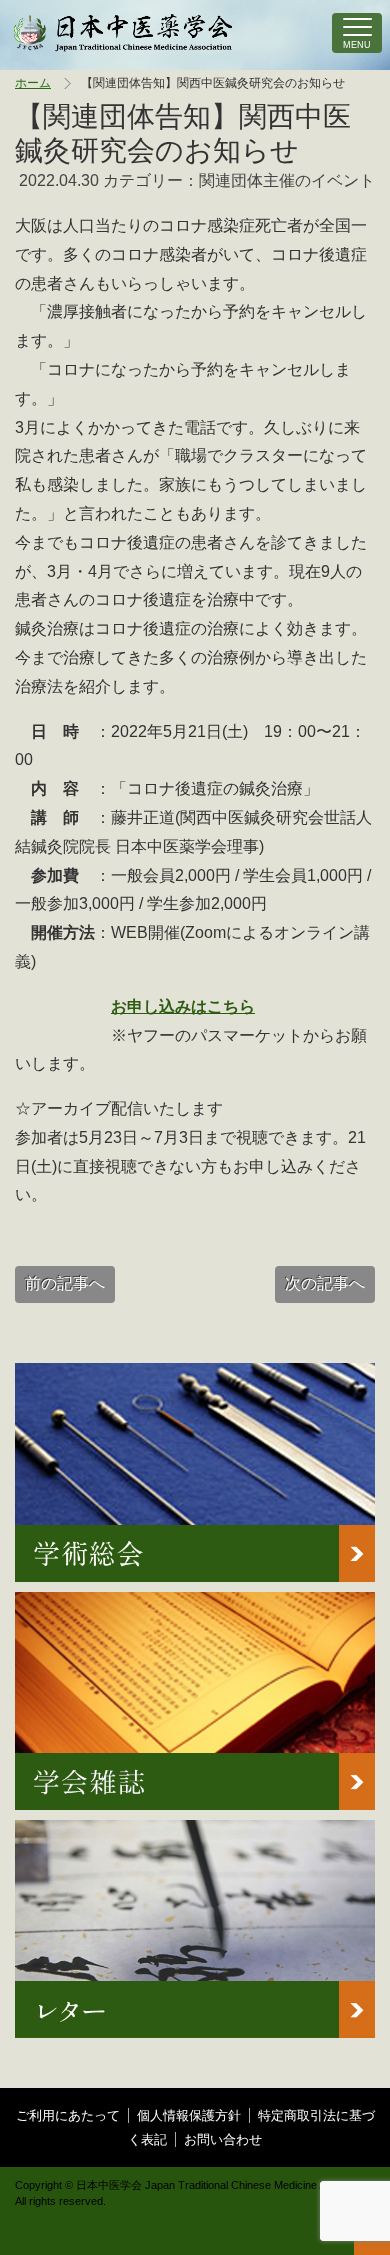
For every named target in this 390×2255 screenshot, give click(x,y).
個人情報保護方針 (189, 2115)
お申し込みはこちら (183, 1006)
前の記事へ (65, 1283)
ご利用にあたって (68, 2115)
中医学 (123, 33)
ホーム (33, 83)
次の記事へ (325, 1283)
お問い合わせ (223, 2139)
